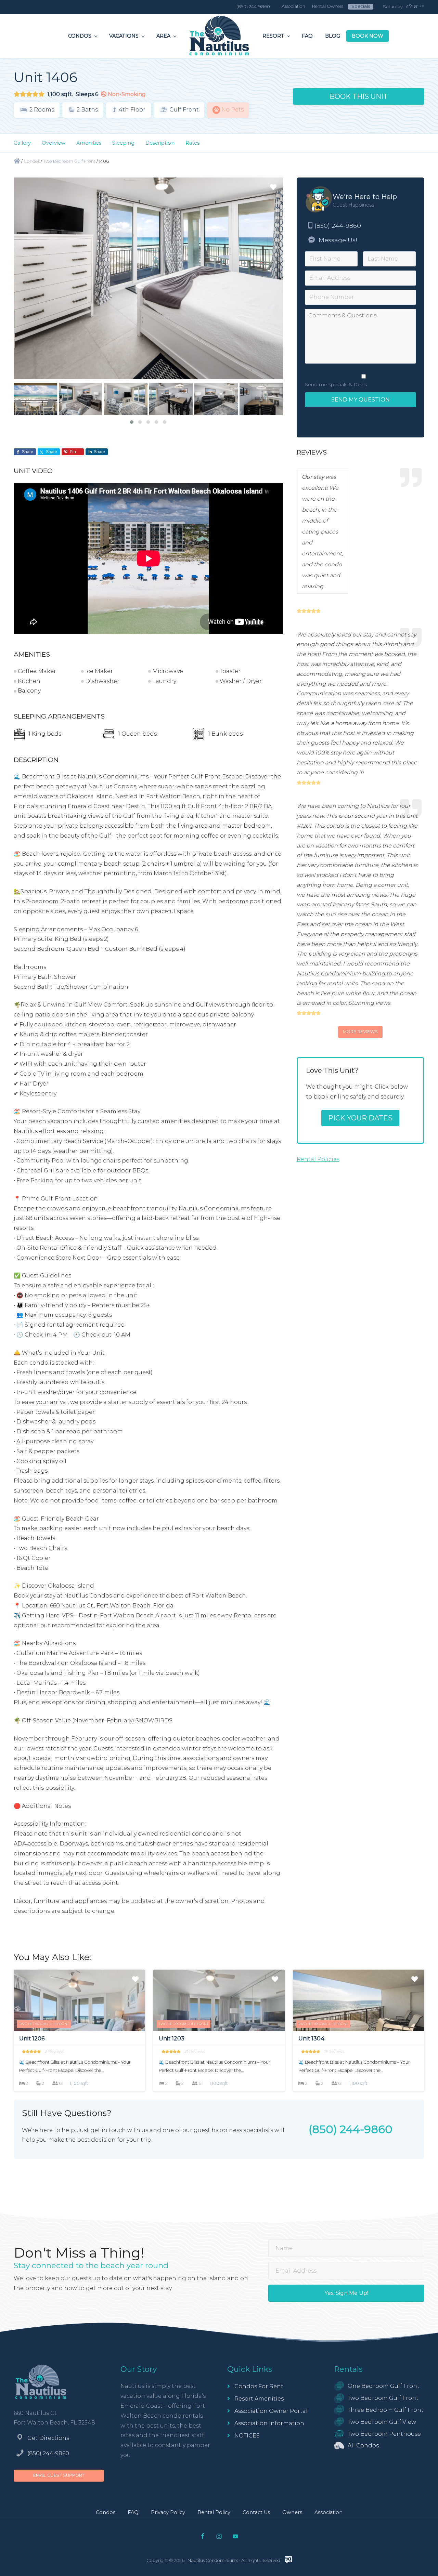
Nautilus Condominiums (213, 2560)
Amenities (89, 143)
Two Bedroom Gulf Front (383, 2398)
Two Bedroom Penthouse (384, 2434)
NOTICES (247, 2436)
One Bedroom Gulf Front (384, 2386)
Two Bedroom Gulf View (382, 2422)
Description (160, 143)
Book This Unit (359, 96)
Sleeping (123, 143)
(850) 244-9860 (338, 226)
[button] (132, 422)
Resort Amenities (259, 2399)
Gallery (22, 143)
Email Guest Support (59, 2475)
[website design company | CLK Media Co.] (288, 2560)
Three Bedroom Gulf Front (386, 2410)
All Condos (363, 2446)
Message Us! (337, 240)
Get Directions (48, 2438)
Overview (54, 143)
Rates (192, 143)
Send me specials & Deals (336, 384)
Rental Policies (318, 1159)
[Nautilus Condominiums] (17, 161)
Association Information (269, 2423)
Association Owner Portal (271, 2411)
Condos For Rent (259, 2386)
